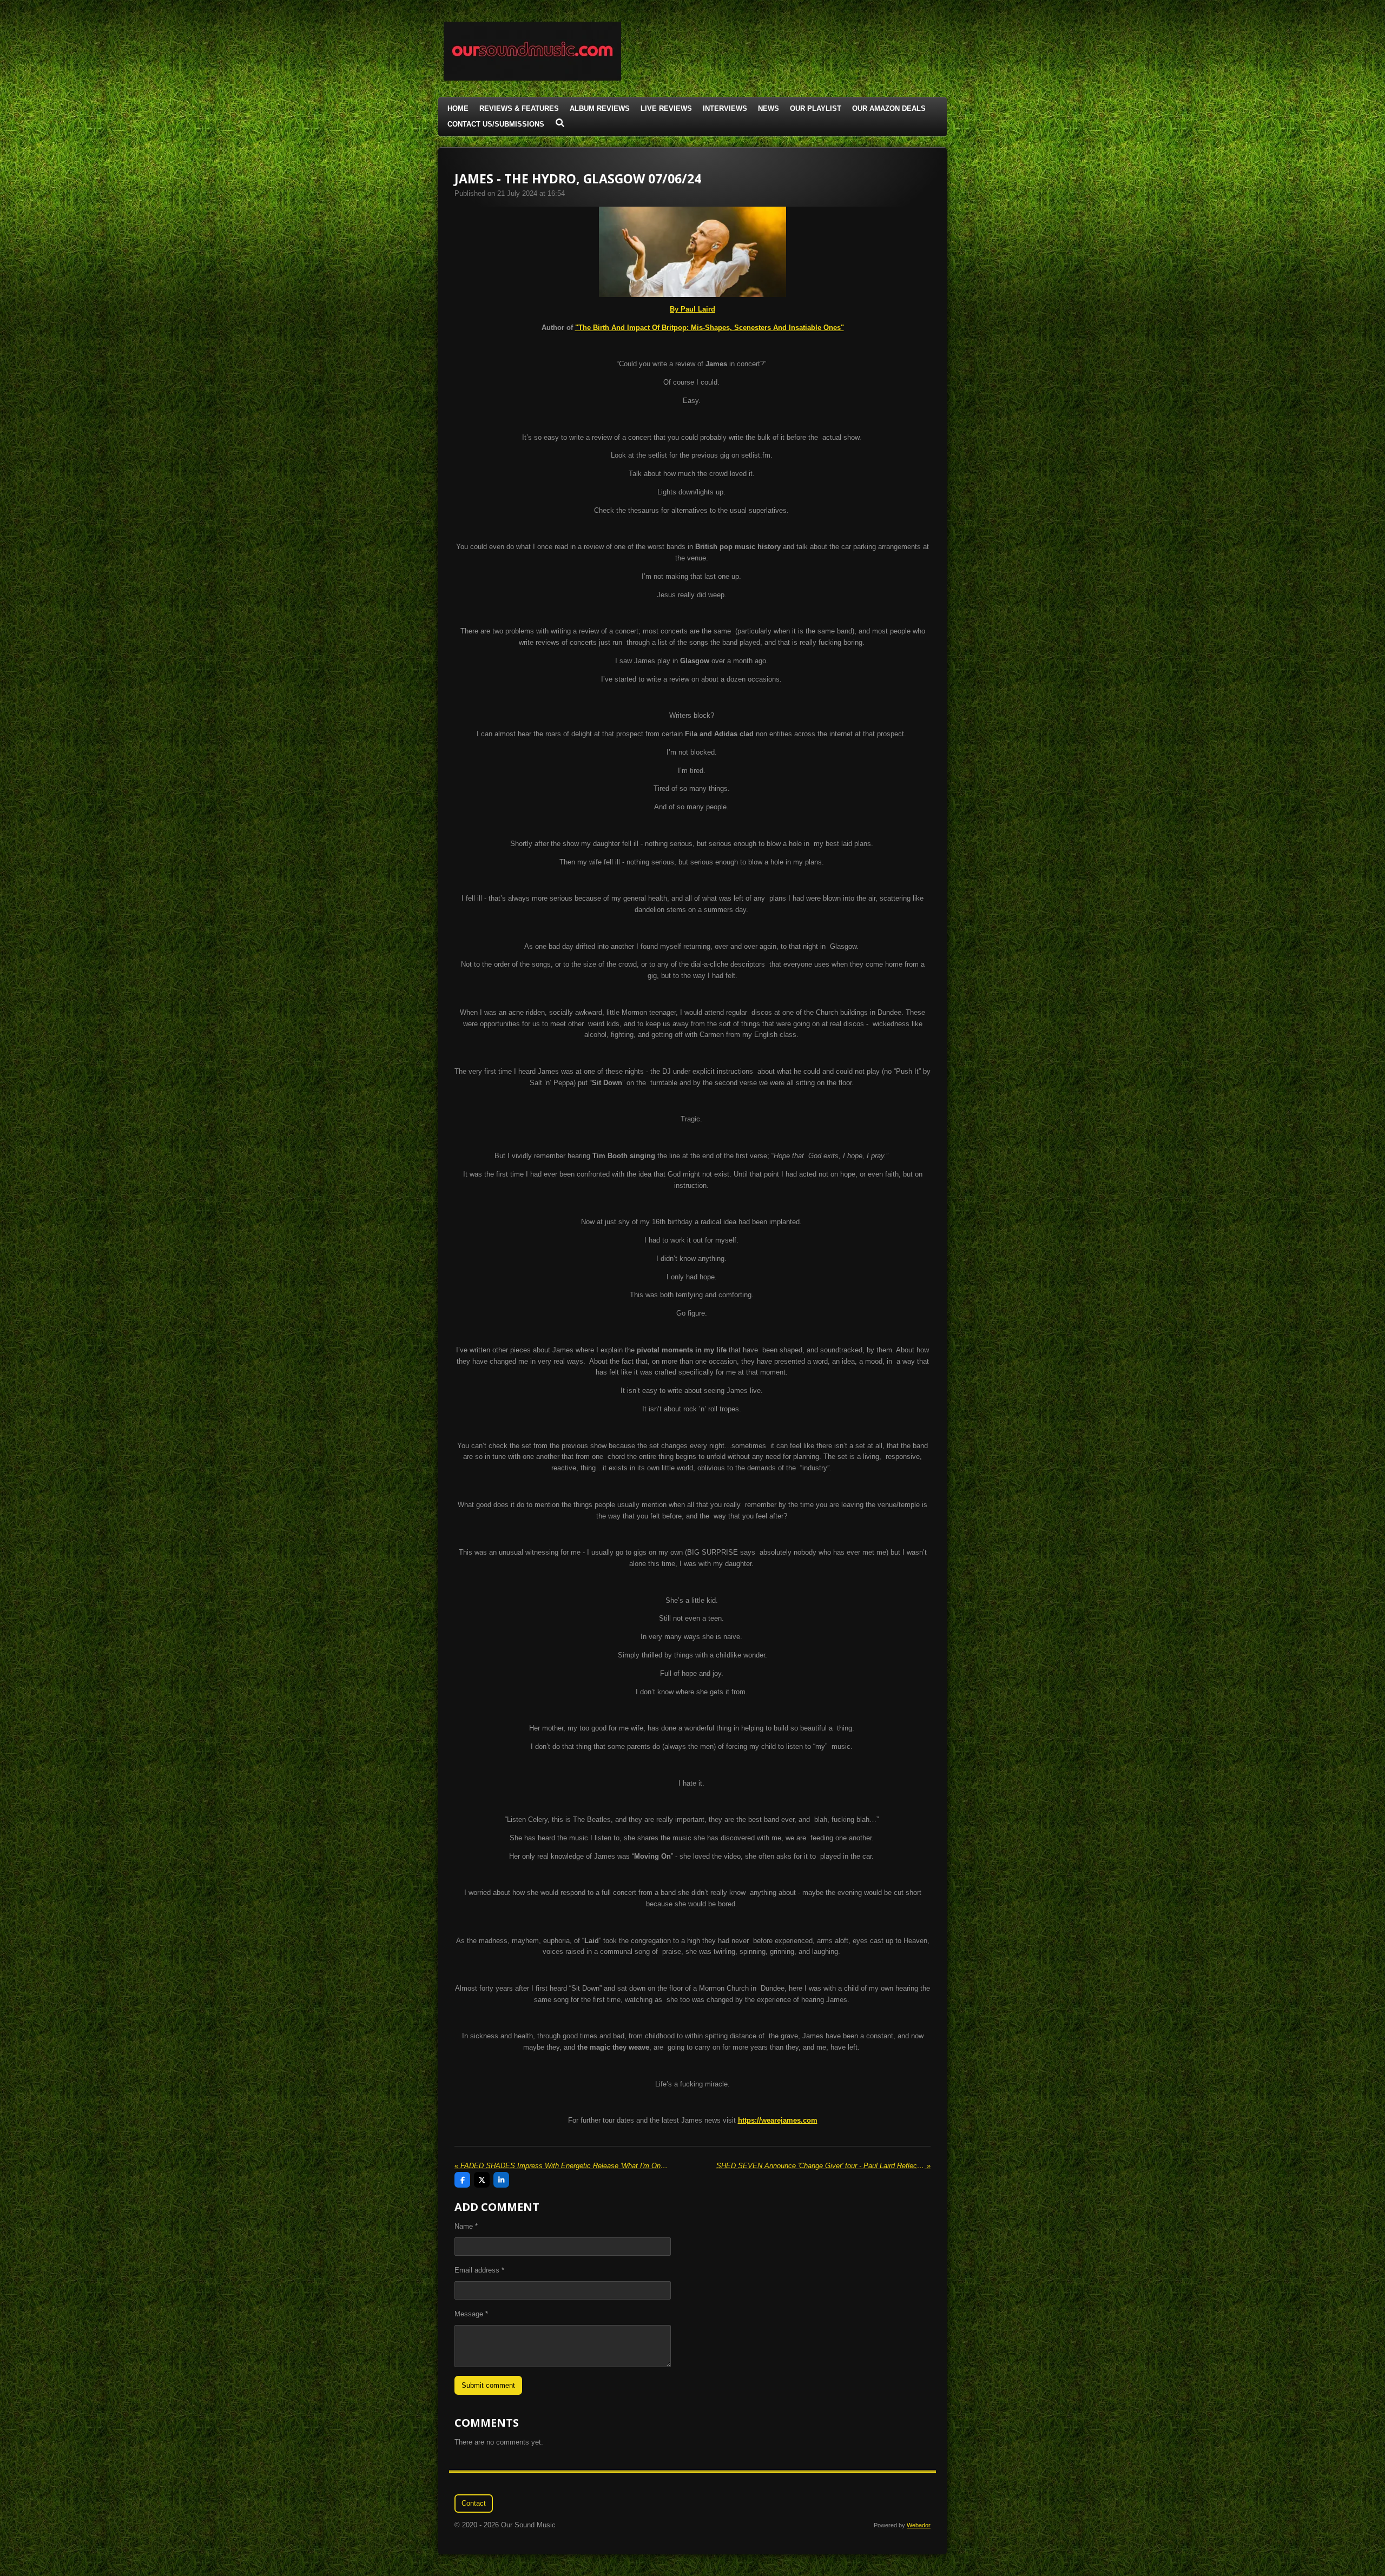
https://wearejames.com (778, 2120)
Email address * (479, 2270)
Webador (919, 2525)
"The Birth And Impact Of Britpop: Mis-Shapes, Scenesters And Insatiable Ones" (710, 328)
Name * (466, 2226)
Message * (471, 2314)
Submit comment (488, 2385)
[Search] (560, 123)
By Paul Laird (692, 309)
